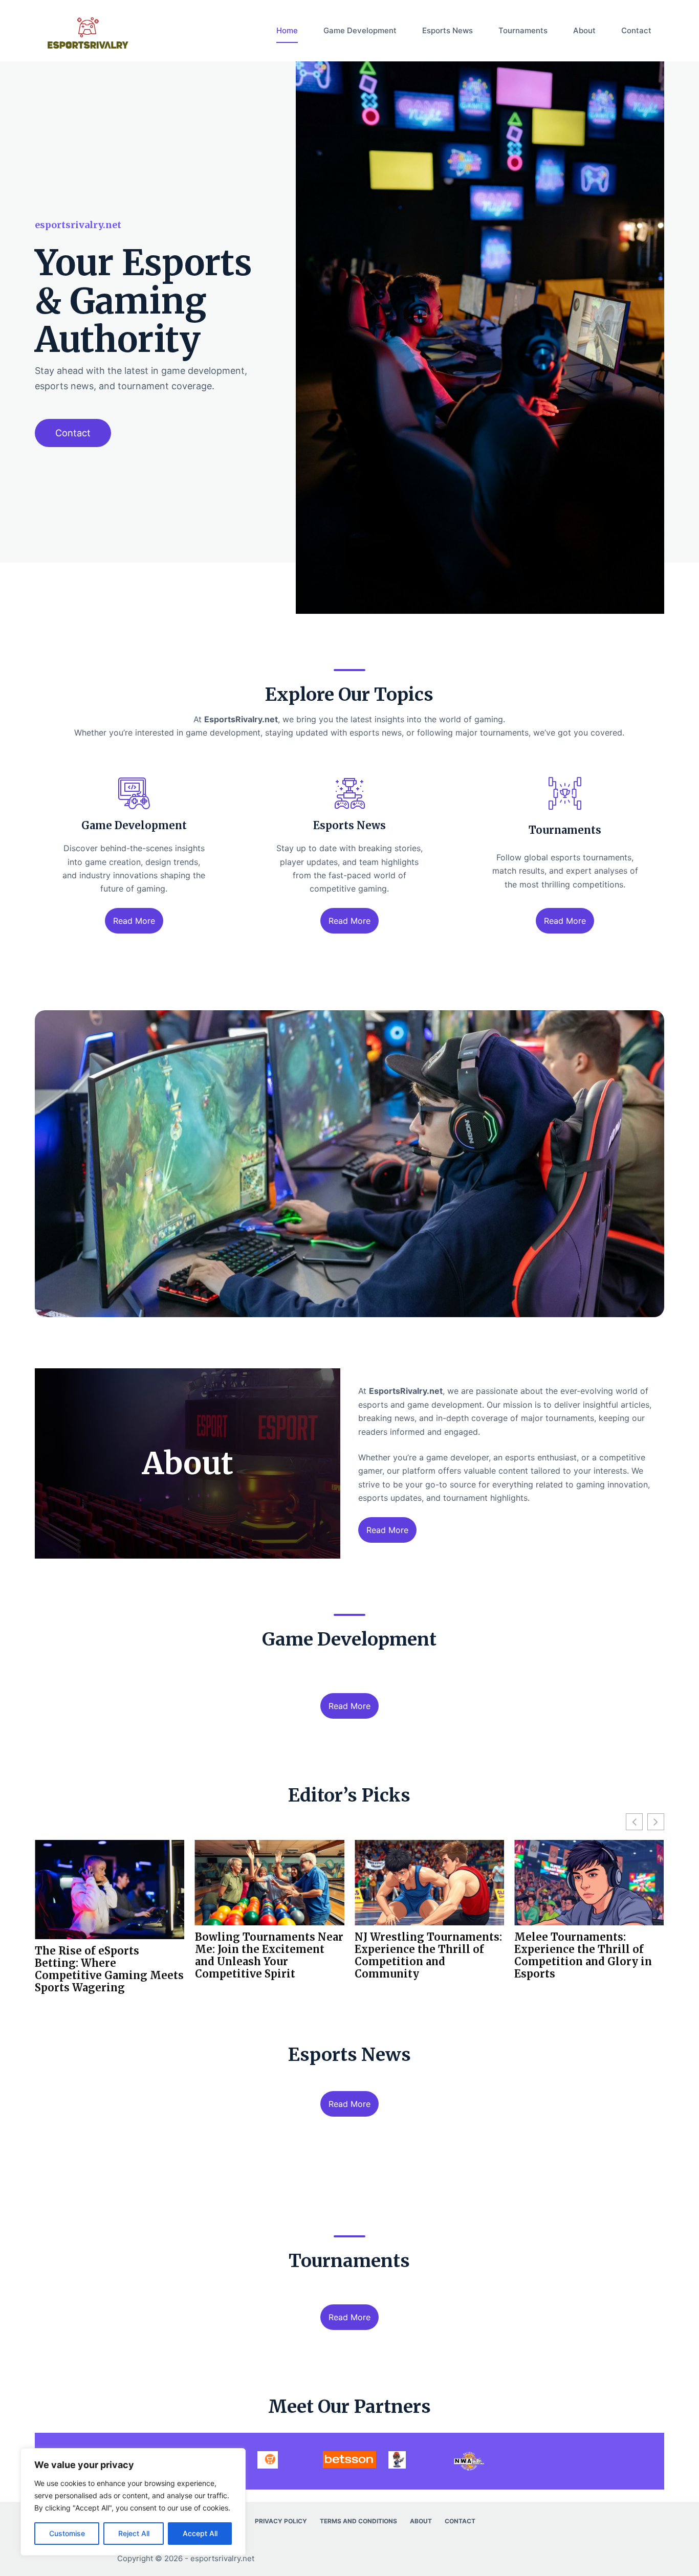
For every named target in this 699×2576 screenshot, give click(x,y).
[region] (133, 2502)
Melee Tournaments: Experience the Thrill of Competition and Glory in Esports (423, 1956)
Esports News (447, 30)
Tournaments (523, 30)
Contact (636, 30)
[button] (656, 1822)
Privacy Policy (281, 2521)
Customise (67, 2533)
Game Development (360, 30)
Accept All (200, 2533)
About (584, 30)
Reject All (134, 2533)
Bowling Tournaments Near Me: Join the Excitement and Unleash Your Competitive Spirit (109, 1956)
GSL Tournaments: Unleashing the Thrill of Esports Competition (580, 1949)
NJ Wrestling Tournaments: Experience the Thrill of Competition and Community (269, 1956)
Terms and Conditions (358, 2521)
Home (287, 30)
